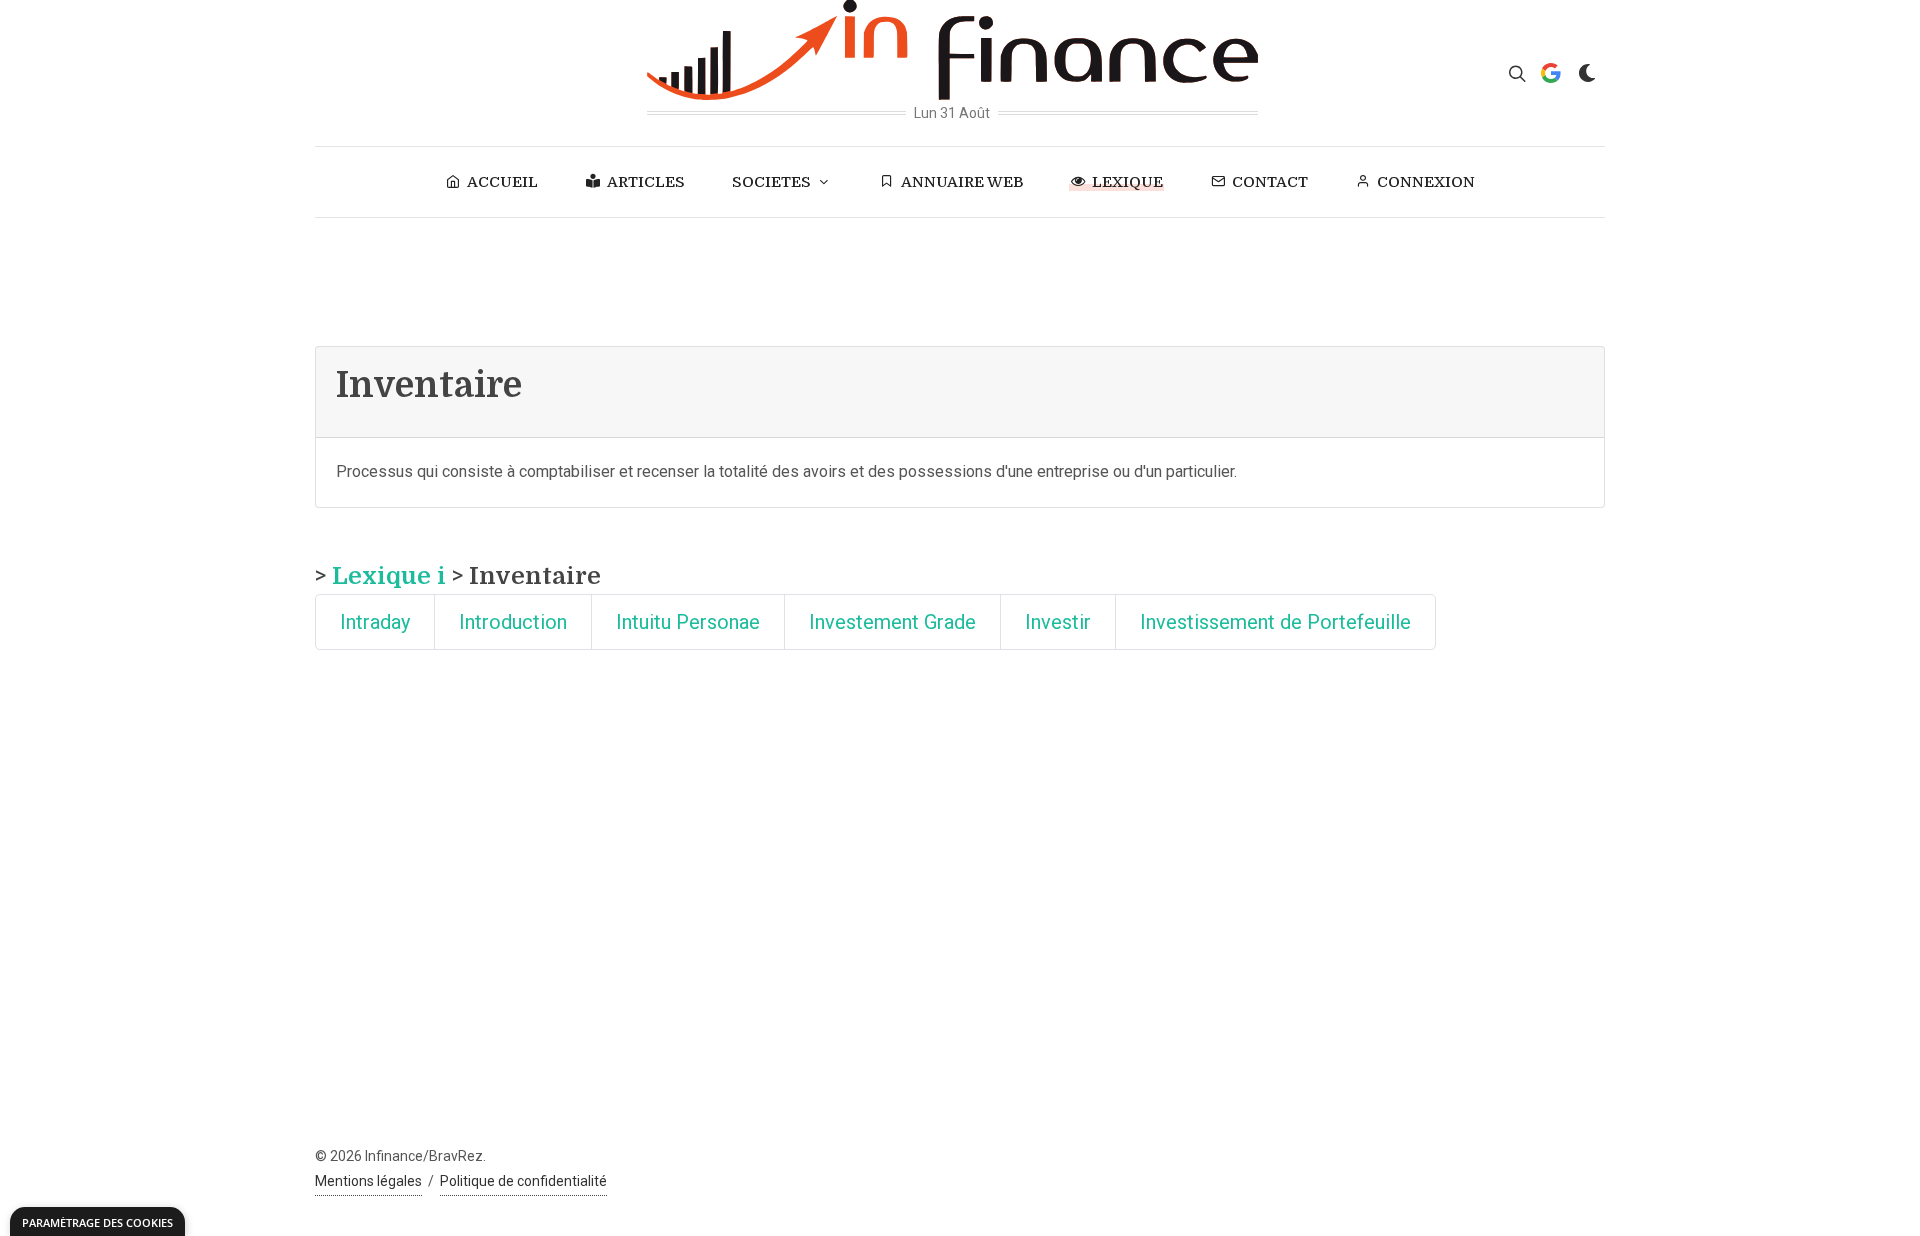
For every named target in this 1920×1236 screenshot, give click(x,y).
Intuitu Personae (688, 622)
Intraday (375, 622)
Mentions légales (368, 1181)
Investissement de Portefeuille (1275, 622)
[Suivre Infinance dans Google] (1551, 73)
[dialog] (97, 1221)
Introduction (513, 622)
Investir (1058, 622)
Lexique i (389, 576)
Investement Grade (892, 622)
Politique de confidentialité (523, 1181)
